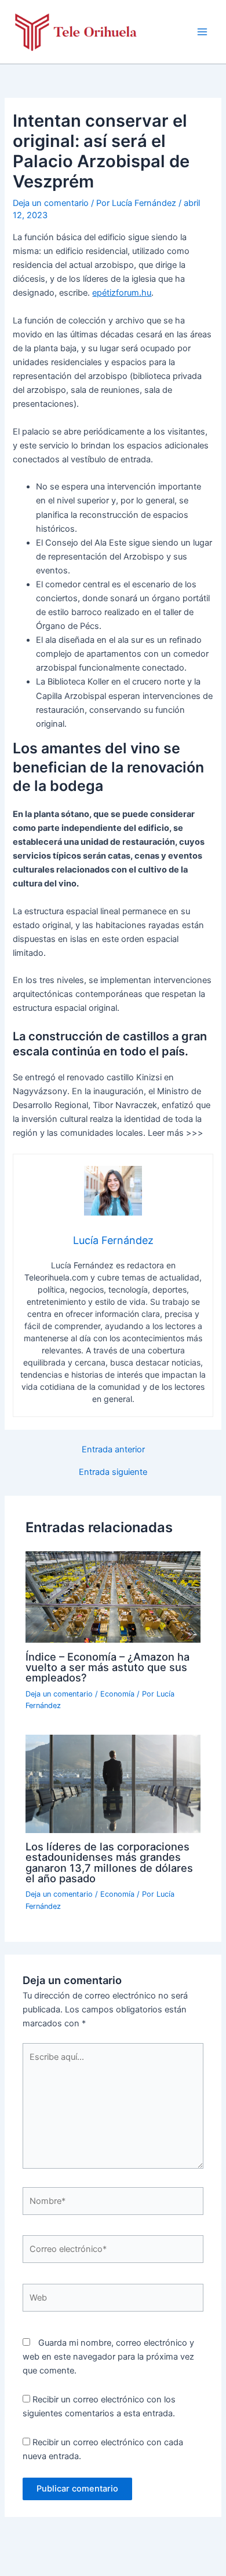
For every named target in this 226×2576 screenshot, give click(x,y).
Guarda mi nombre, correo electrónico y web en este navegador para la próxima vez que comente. (108, 2357)
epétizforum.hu (122, 293)
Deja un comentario (51, 203)
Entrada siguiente (113, 1472)
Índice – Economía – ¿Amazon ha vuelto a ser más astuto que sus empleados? (107, 1667)
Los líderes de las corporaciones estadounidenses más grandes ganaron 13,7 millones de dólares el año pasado (109, 1862)
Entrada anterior (113, 1450)
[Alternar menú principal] (202, 32)
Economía (117, 1694)
